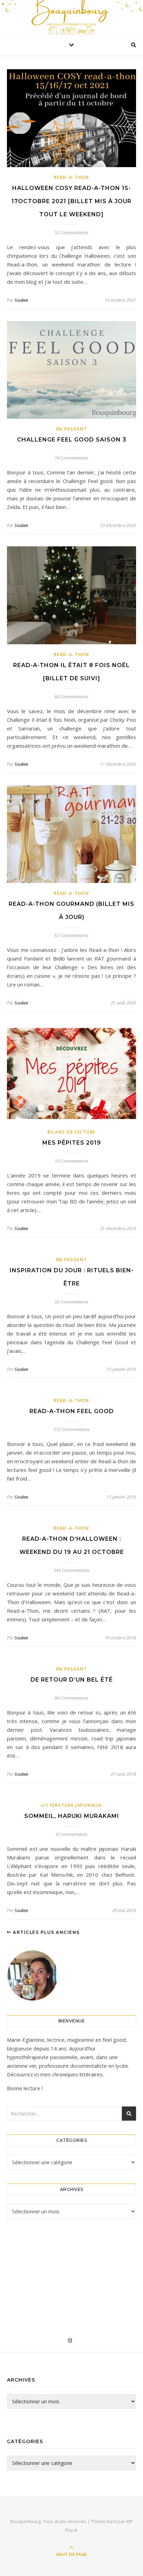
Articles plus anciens (46, 1932)
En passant (72, 429)
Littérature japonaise (72, 1805)
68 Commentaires (71, 697)
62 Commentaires (71, 935)
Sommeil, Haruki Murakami (72, 1816)
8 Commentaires (72, 1834)
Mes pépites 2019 (72, 1143)
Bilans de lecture (71, 1132)
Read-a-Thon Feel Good (72, 1411)
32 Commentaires (71, 1302)
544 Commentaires (72, 1570)
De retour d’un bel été (72, 1680)
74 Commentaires (71, 458)
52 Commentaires (71, 233)
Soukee (21, 300)
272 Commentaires (72, 1429)
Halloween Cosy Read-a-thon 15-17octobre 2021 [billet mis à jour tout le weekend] (71, 201)
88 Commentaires (71, 1698)
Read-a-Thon (71, 177)
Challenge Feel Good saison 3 (72, 440)
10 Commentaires (71, 1161)
